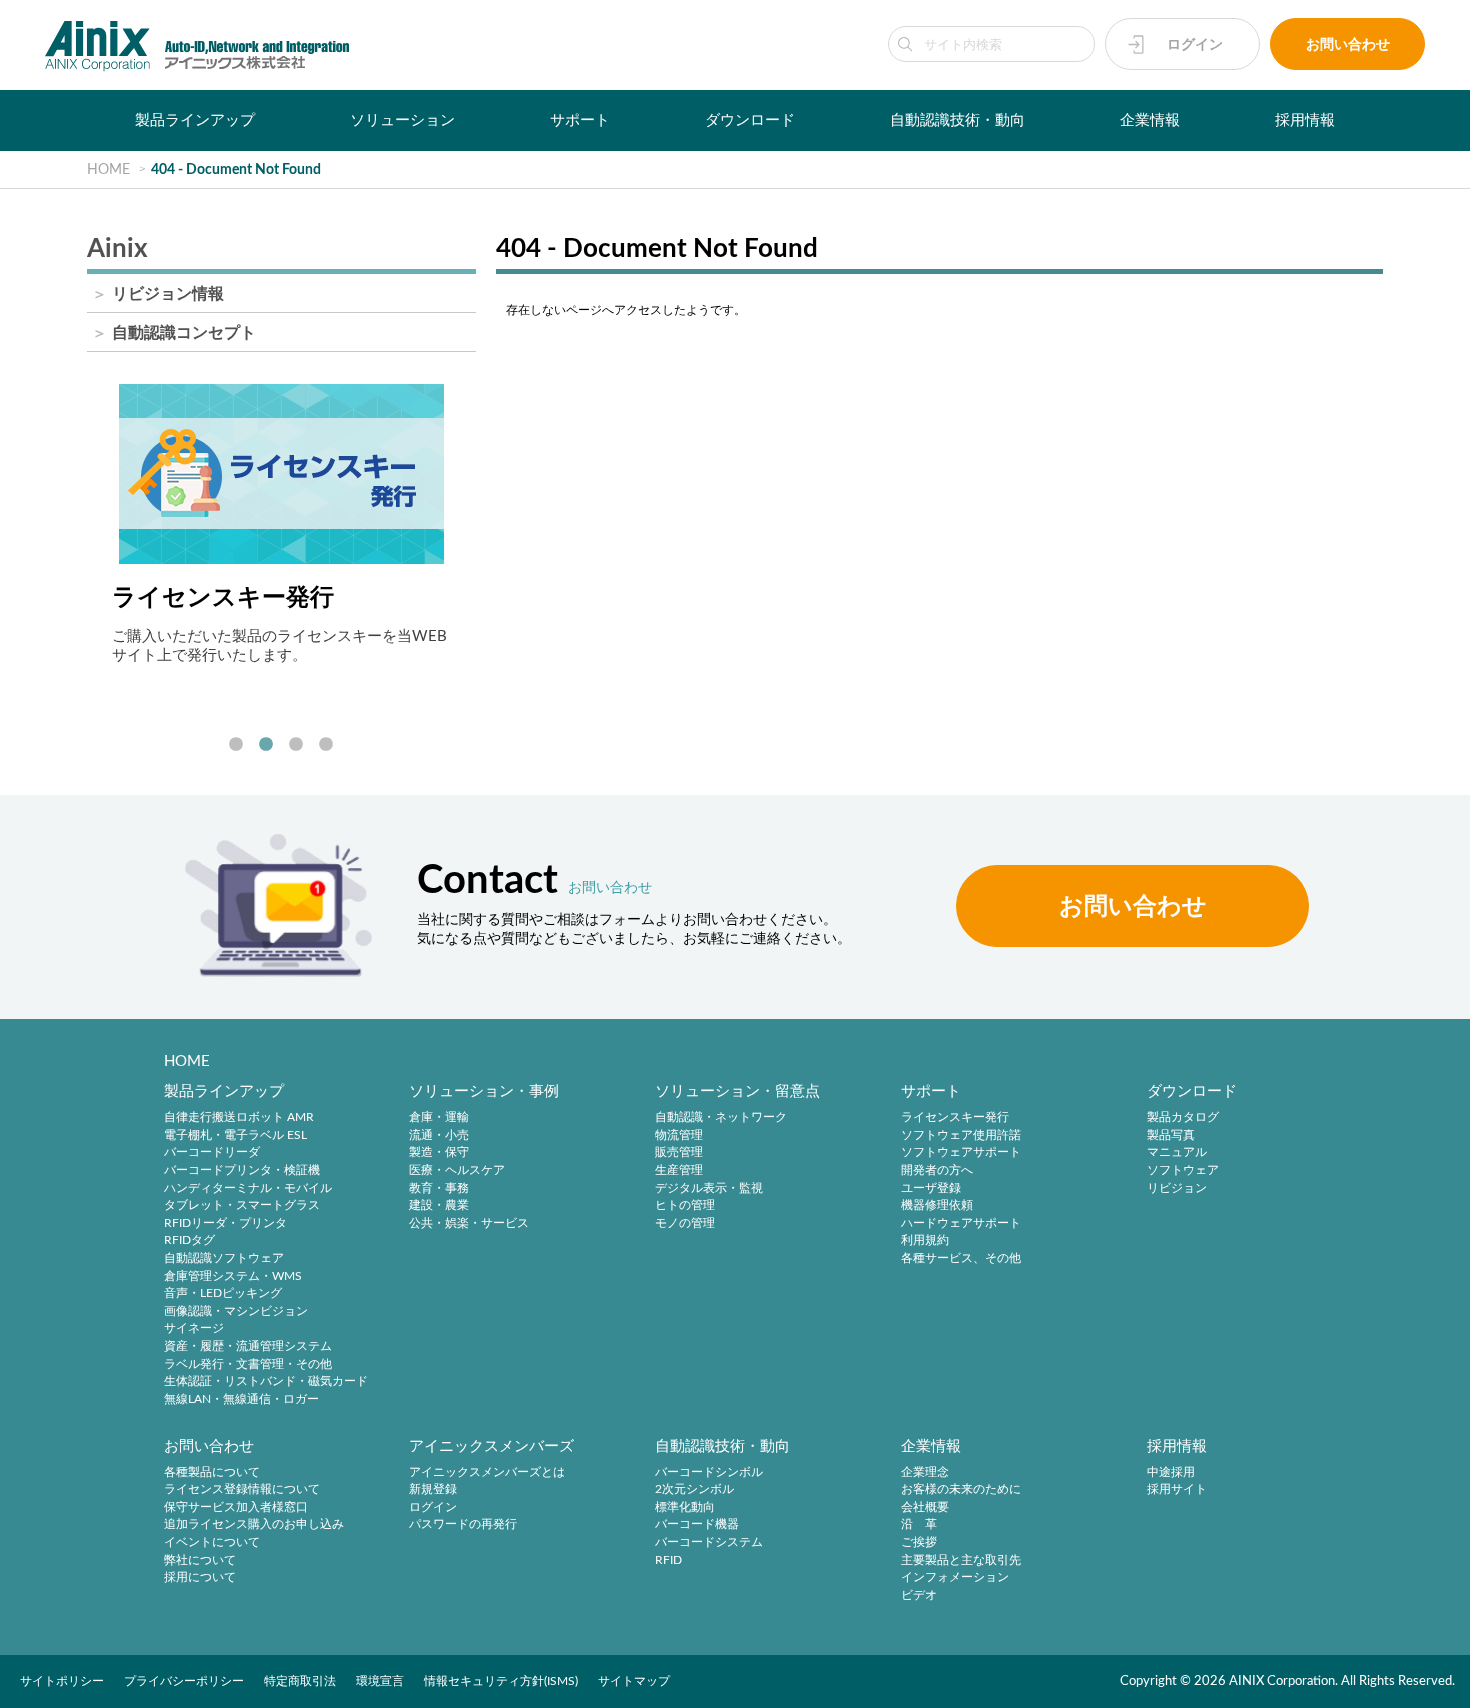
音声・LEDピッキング (223, 1294)
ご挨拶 (919, 1542)
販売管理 (679, 1153)
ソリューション (402, 120)
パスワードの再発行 (463, 1525)
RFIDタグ (189, 1241)
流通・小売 (439, 1135)
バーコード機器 (697, 1525)
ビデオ (919, 1595)
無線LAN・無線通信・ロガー (241, 1399)
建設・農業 (439, 1206)
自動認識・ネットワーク (721, 1118)
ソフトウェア (1183, 1170)
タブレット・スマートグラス (242, 1206)
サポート (580, 120)
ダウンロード (750, 120)
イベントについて (212, 1542)
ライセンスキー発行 (955, 1118)
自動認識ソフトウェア (224, 1258)
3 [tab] (296, 745)
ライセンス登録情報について (242, 1490)
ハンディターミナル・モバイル (248, 1188)
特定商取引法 (300, 1681)
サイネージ (194, 1329)
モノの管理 (685, 1223)
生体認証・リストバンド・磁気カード (266, 1382)
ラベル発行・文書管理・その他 (248, 1364)
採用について (200, 1578)
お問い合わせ (1348, 44)
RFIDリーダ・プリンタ (225, 1223)
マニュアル (1177, 1153)
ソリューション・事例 (484, 1091)
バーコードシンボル (709, 1472)
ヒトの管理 (685, 1206)
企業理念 (925, 1472)
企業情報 (1150, 120)
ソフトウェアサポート (961, 1153)
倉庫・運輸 (439, 1118)
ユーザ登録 (931, 1188)
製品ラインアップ (195, 120)
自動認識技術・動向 (957, 120)
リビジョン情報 (168, 294)
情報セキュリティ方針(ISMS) (501, 1681)
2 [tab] (266, 745)
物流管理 (679, 1135)
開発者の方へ (937, 1170)
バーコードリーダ (212, 1153)
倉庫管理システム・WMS (233, 1276)
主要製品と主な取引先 (961, 1560)
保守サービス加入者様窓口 (236, 1507)
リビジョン (1177, 1188)
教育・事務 (439, 1188)
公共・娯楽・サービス (469, 1223)
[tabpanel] (281, 524)
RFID (668, 1560)
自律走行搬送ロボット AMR (239, 1118)
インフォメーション (955, 1578)
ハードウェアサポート (961, 1223)
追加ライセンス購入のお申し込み (254, 1525)
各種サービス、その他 (961, 1258)
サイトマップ (634, 1681)
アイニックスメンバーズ (491, 1446)
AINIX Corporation (1282, 1681)
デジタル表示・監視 (709, 1188)
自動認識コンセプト (184, 333)
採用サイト (1177, 1490)
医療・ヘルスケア (457, 1170)
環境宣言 (380, 1681)
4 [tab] (326, 745)
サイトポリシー (62, 1681)
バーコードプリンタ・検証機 (242, 1170)
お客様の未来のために (961, 1490)
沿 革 (919, 1525)
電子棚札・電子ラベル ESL (235, 1135)
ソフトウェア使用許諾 (961, 1135)
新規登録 (433, 1490)
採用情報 (1305, 120)
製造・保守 (439, 1153)
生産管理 (679, 1170)
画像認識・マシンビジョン (236, 1311)
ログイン (1195, 44)
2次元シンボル (694, 1490)
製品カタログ (1183, 1118)
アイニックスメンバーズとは (487, 1472)
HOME (187, 1061)
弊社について (200, 1560)
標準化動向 (685, 1507)
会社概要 (925, 1507)
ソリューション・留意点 (737, 1091)
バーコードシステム (709, 1542)
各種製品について (212, 1472)
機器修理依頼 (937, 1206)
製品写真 (1171, 1135)
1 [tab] (236, 745)
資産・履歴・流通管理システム (248, 1346)
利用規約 (925, 1241)
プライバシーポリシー (184, 1681)
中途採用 (1171, 1472)
